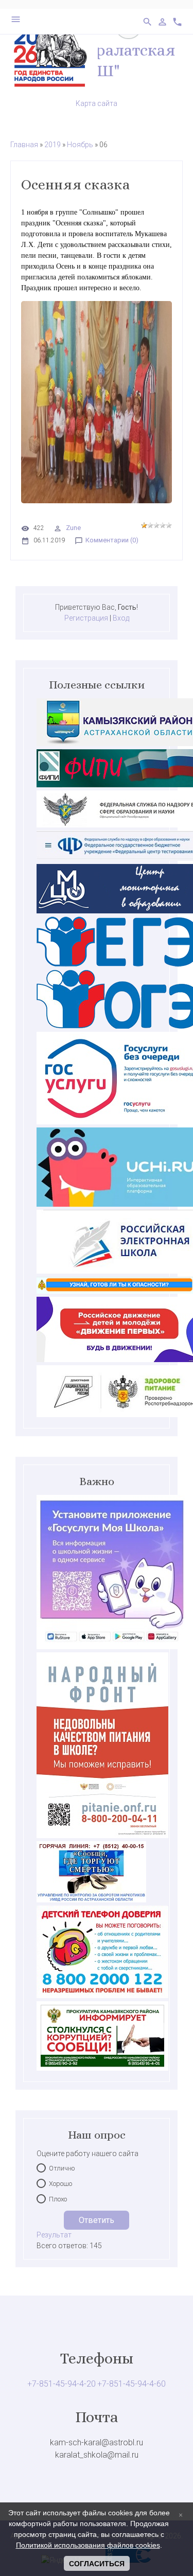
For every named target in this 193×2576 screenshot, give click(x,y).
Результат (54, 2235)
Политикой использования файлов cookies (88, 2545)
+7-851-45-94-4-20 (62, 2384)
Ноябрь (80, 145)
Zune (73, 528)
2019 (52, 145)
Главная (24, 145)
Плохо (58, 2199)
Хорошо (60, 2184)
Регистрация (86, 618)
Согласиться (97, 2564)
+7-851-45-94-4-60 (131, 2384)
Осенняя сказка (75, 185)
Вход (121, 618)
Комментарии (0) (112, 540)
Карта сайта (97, 103)
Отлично (62, 2168)
